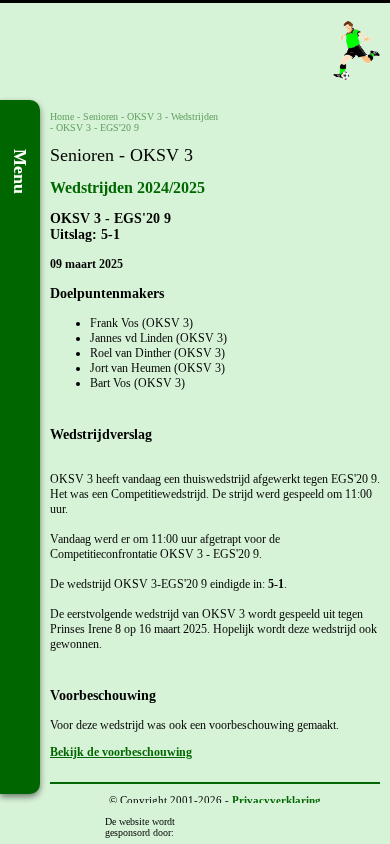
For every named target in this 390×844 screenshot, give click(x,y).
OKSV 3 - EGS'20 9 (97, 127)
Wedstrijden (194, 116)
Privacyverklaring (276, 800)
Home (62, 116)
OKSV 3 (144, 116)
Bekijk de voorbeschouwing (121, 752)
